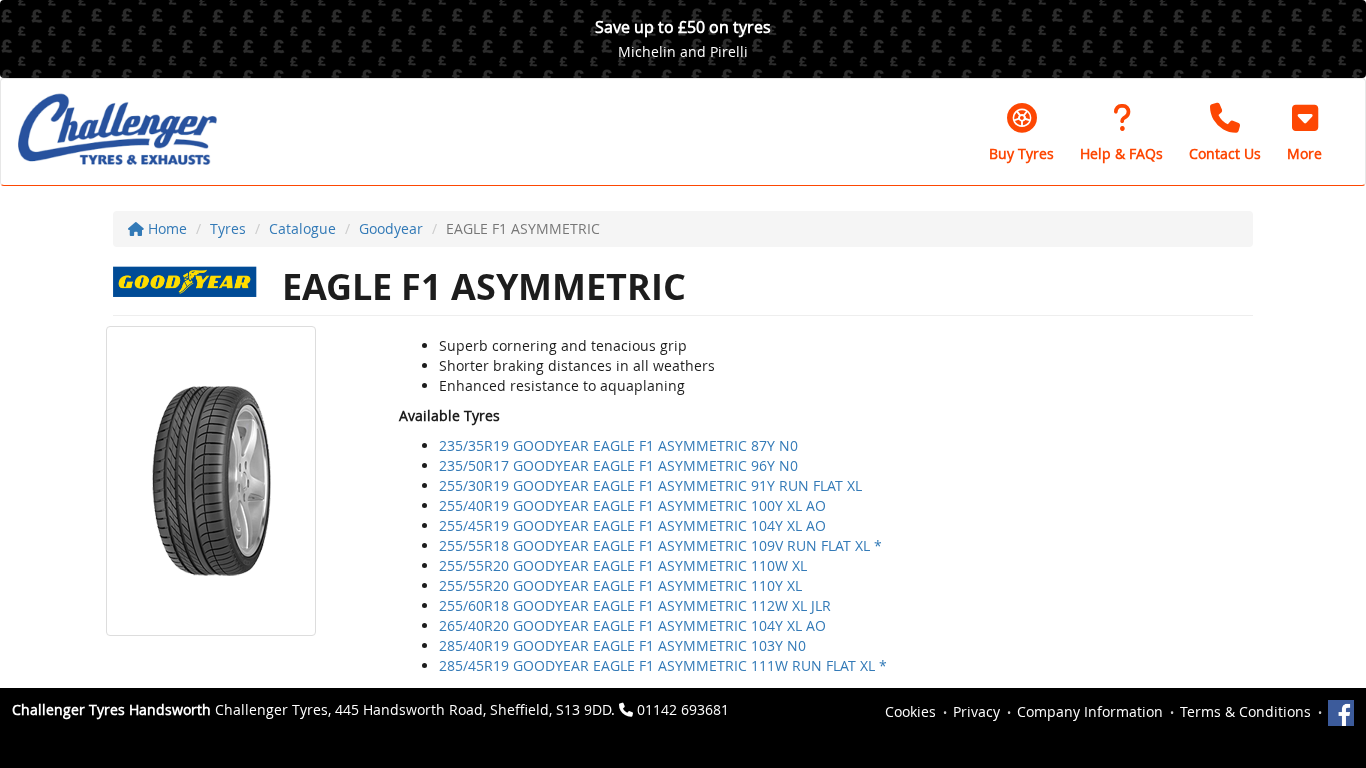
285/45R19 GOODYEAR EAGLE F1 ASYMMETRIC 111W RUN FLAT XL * (663, 665)
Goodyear (391, 228)
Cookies (910, 711)
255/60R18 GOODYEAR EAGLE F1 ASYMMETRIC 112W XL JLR (635, 605)
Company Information (1090, 711)
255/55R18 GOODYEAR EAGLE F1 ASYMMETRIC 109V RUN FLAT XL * (660, 545)
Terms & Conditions (1245, 711)
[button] (1304, 132)
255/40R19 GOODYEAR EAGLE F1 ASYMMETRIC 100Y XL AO (632, 505)
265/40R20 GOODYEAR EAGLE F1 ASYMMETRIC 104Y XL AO (632, 625)
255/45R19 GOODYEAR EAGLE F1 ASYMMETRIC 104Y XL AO (632, 525)
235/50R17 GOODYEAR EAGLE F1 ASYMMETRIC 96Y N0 (618, 465)
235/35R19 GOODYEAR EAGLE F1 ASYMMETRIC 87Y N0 (618, 445)
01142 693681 (683, 709)
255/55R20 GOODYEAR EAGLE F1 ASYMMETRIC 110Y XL (620, 585)
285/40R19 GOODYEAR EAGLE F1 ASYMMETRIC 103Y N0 (622, 645)
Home (165, 228)
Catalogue (302, 228)
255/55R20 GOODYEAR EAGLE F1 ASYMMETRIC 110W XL (623, 565)
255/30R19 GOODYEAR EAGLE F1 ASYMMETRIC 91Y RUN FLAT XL (650, 485)
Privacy (976, 711)
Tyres (228, 228)
